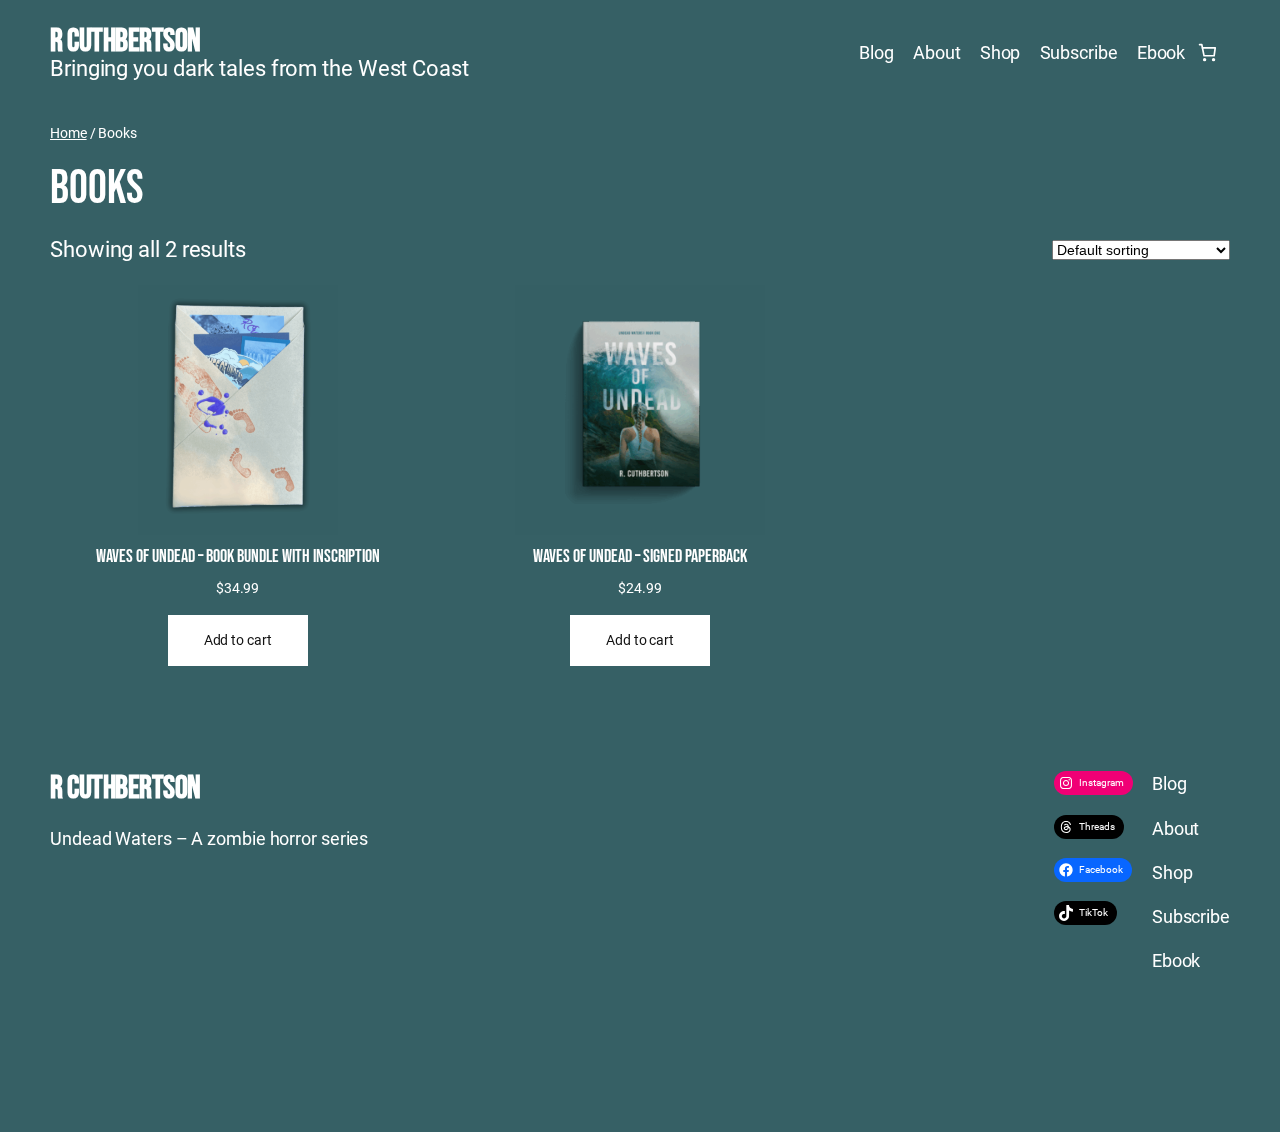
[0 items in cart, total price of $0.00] (1207, 52)
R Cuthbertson (125, 41)
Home (68, 133)
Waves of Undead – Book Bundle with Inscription (238, 557)
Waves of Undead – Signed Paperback (640, 557)
